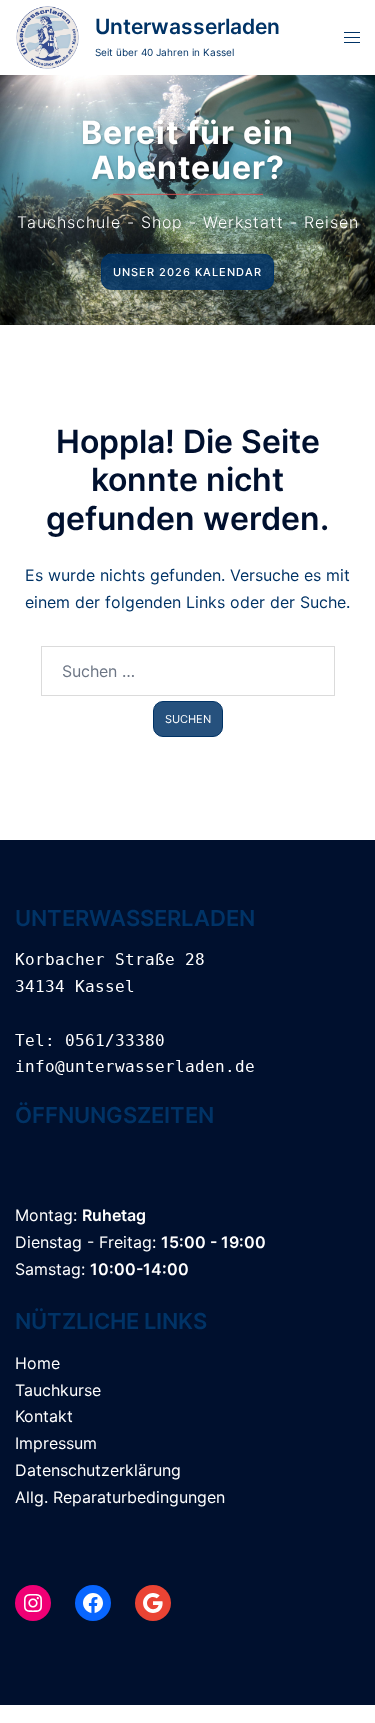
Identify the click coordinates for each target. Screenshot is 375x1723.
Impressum (56, 1443)
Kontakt (44, 1416)
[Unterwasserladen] (47, 37)
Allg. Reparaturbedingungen (120, 1497)
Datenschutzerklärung (98, 1470)
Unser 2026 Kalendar (187, 272)
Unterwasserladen (187, 26)
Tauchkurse (58, 1390)
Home (37, 1363)
